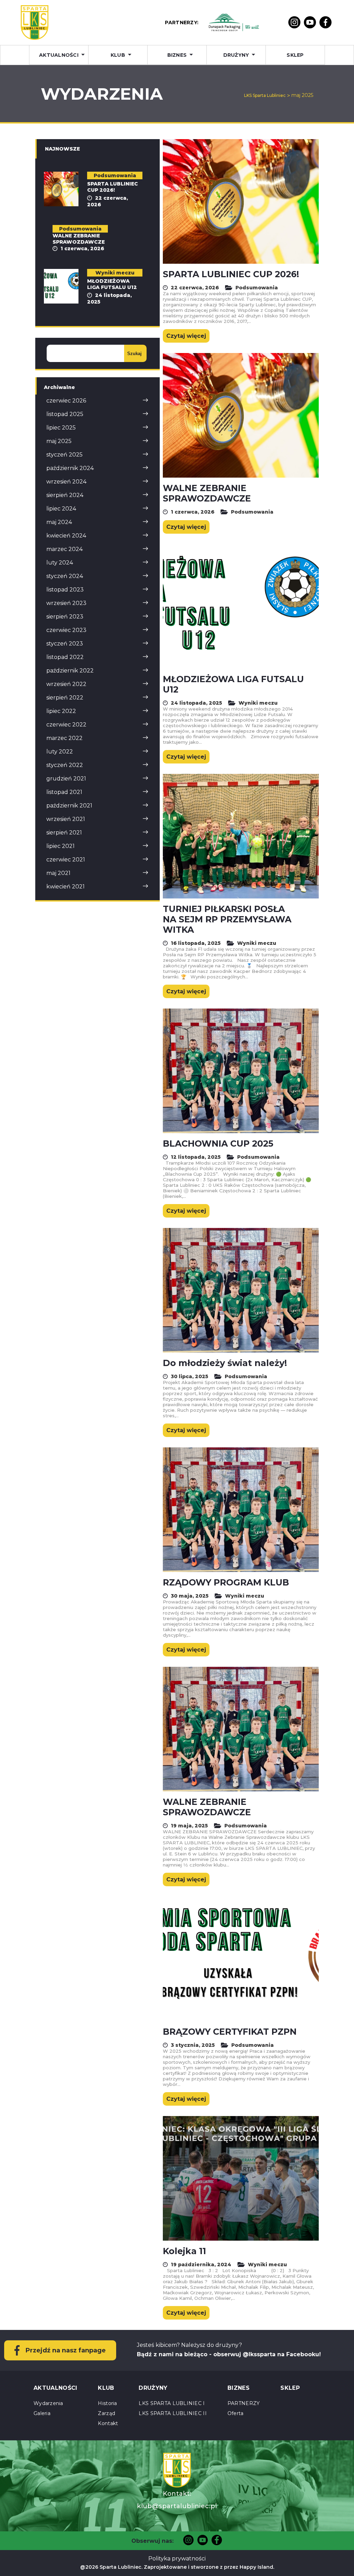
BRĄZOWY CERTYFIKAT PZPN (230, 2032)
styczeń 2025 (64, 455)
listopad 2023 (65, 590)
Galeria (42, 2413)
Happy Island (256, 2567)
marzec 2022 (64, 738)
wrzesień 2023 (66, 603)
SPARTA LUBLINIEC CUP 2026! (231, 274)
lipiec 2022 (61, 711)
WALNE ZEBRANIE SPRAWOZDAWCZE (207, 493)
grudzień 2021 (66, 779)
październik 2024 (70, 468)
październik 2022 (70, 671)
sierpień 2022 (65, 698)
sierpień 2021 (64, 833)
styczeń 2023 (65, 644)
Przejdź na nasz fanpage (66, 2350)
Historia (107, 2403)
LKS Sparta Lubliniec (265, 95)
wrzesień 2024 (66, 482)
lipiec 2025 (61, 428)
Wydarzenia (48, 2403)
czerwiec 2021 (66, 860)
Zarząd (106, 2413)
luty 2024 (60, 563)
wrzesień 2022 (66, 684)
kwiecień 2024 (66, 536)
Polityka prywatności (177, 2559)
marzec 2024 (64, 549)
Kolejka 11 (184, 2251)
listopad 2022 (65, 657)
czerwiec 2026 (66, 401)
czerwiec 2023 (66, 630)
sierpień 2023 (65, 617)
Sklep (295, 55)
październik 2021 (69, 806)
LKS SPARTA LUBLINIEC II (173, 2413)
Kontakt (108, 2423)
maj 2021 (58, 873)
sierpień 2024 (65, 495)
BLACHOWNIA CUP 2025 (218, 1144)
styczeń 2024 (65, 576)
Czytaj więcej (186, 336)
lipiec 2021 (60, 846)
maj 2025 (59, 441)
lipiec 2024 (61, 509)
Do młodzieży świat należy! (225, 1363)
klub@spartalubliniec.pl (177, 2506)
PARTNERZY (244, 2403)
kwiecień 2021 (66, 887)
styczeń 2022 (65, 765)
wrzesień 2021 (66, 819)
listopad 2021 (64, 792)
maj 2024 (59, 522)
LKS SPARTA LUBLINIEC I (172, 2403)
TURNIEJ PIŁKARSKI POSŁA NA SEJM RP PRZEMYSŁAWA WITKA (227, 919)
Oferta (236, 2413)
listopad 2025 (65, 414)
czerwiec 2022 (66, 725)
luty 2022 (60, 752)
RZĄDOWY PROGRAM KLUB (226, 1582)
